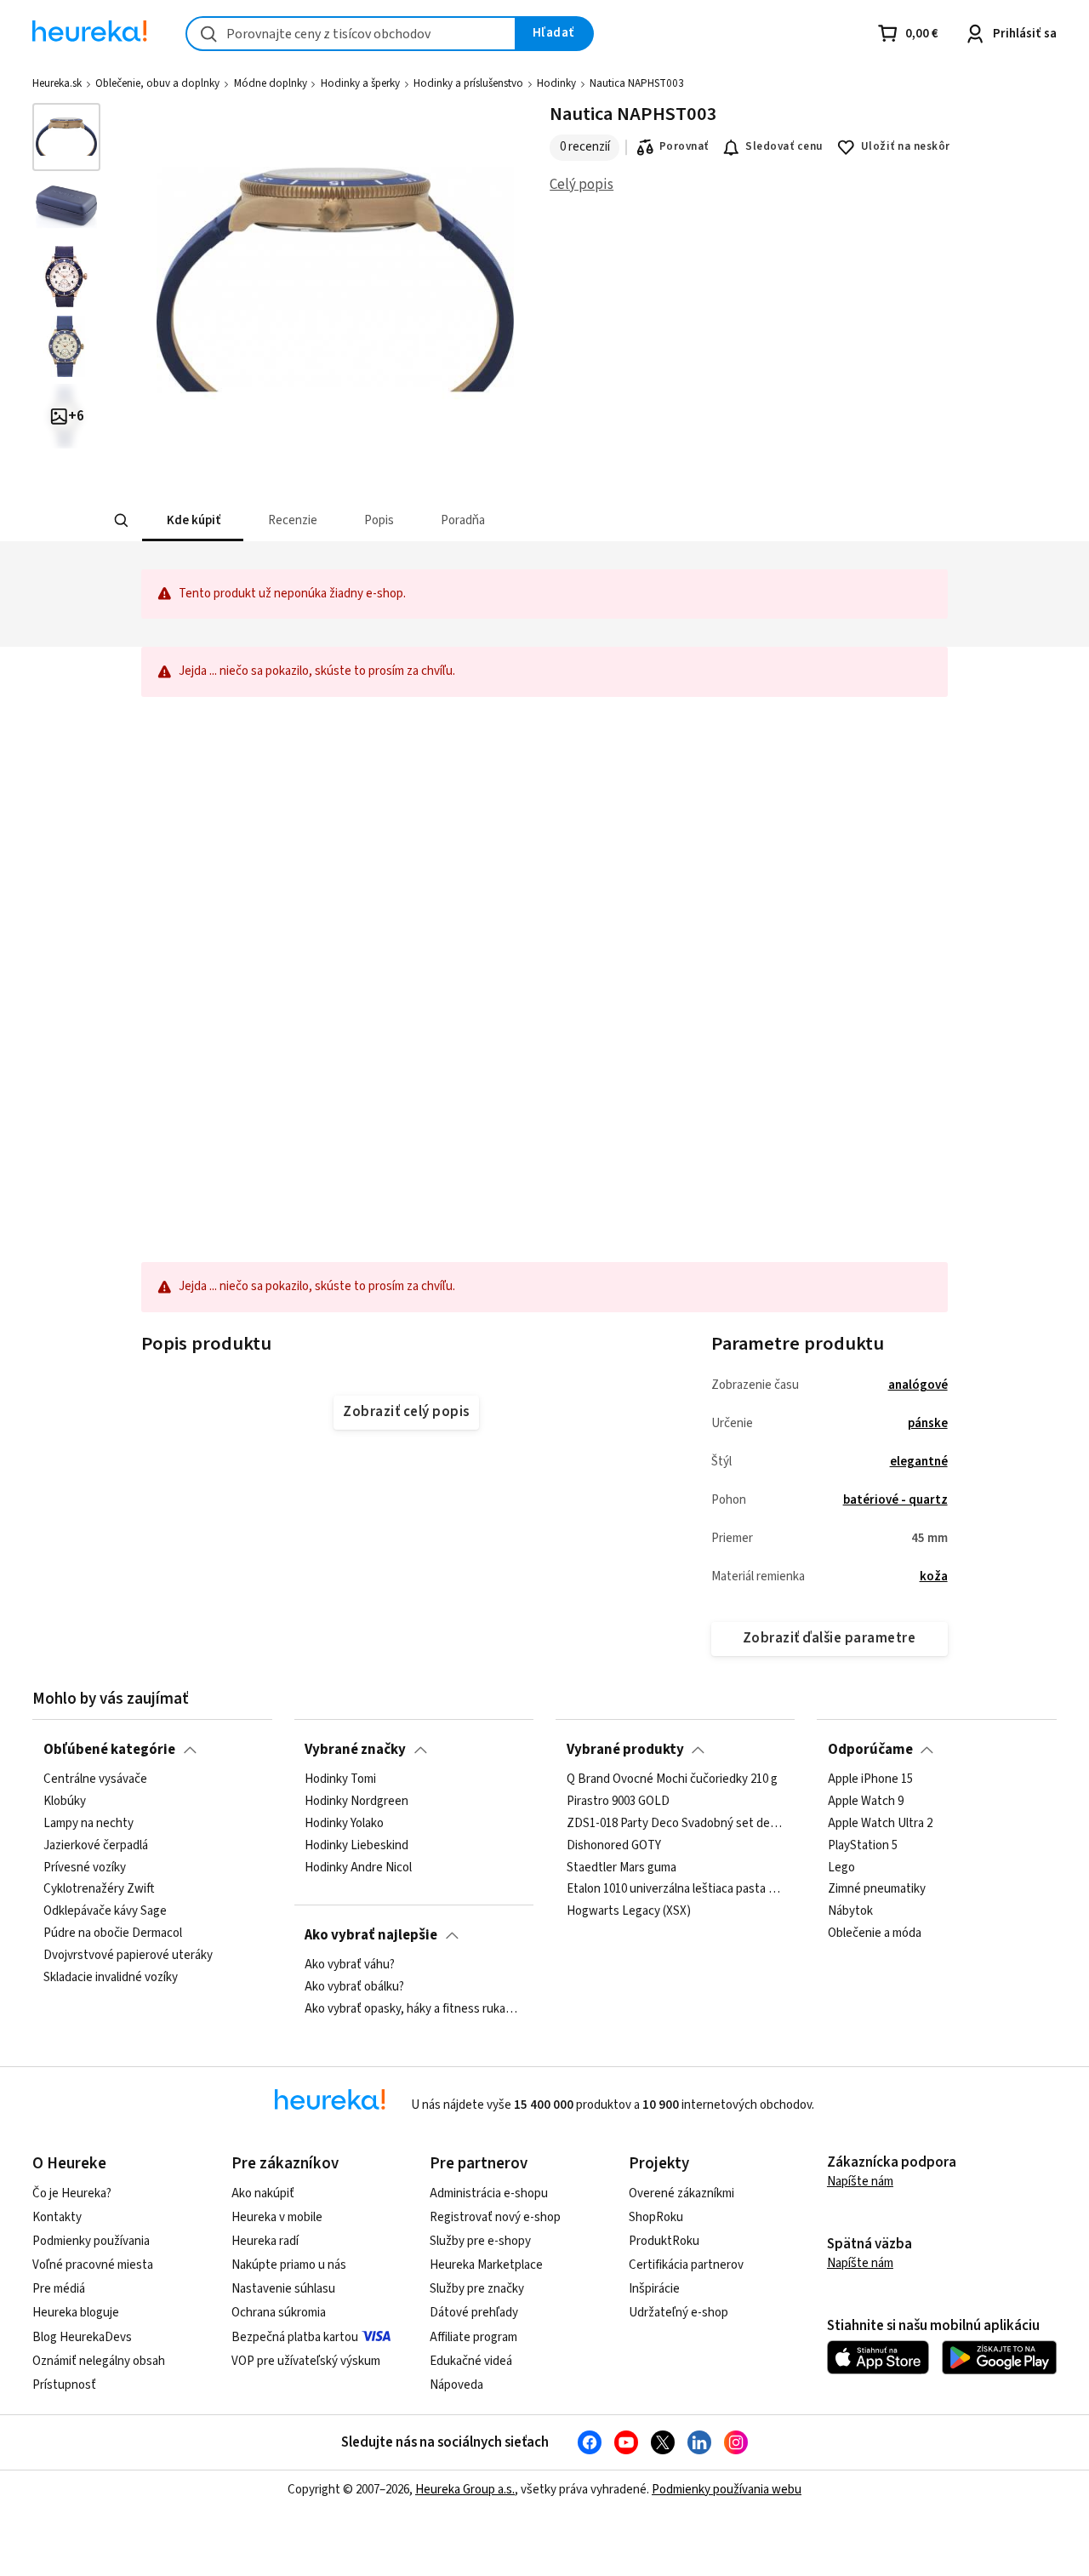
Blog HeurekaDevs (82, 2337)
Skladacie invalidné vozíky (111, 1978)
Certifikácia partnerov (686, 2265)
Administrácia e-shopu (489, 2193)
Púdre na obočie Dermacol (113, 1933)
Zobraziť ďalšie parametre (829, 1638)
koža (934, 1576)
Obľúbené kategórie (109, 1750)
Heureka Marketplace (486, 2265)
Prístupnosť (64, 2385)
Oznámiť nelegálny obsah (99, 2361)
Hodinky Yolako (344, 1824)
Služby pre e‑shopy (480, 2241)
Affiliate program (473, 2337)
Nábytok (850, 1911)
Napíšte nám (860, 2182)
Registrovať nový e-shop (495, 2217)
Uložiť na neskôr (906, 146)
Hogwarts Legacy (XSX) (629, 1911)
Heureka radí (265, 2241)
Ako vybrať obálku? (354, 1987)
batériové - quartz (895, 1500)
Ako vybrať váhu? (350, 1965)
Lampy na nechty (88, 1824)
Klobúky (65, 1802)
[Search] (121, 521)
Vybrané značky (355, 1750)
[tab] (192, 520)
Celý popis (582, 185)
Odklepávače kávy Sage (105, 1911)
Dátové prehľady (474, 2313)
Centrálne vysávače (95, 1779)
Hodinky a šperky (360, 83)
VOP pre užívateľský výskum (306, 2361)
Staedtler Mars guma (621, 1867)
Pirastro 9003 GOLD (618, 1802)
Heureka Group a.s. (465, 2490)
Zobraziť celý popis (406, 1412)
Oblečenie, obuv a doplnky (157, 83)
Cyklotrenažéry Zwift (99, 1889)
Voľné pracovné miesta (93, 2265)
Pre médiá (59, 2289)
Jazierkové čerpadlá (96, 1846)
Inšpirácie (654, 2289)
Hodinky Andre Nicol (358, 1867)
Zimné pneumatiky (877, 1889)
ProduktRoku (664, 2241)
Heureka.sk (57, 83)
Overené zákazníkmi (681, 2193)
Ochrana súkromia (279, 2313)
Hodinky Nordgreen (356, 1802)
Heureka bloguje (76, 2313)
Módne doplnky (271, 83)
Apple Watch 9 (866, 1802)
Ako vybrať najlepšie (371, 1935)
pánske (928, 1423)
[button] (192, 520)
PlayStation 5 (863, 1846)
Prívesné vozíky (85, 1867)
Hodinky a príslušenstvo (468, 83)
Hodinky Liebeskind (356, 1846)
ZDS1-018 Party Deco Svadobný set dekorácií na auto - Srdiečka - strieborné (676, 1824)
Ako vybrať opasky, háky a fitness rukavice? (413, 2009)
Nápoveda (456, 2385)
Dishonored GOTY (614, 1846)
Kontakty (57, 2217)
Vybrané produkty (625, 1750)
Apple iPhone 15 (870, 1779)
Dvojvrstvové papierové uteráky (128, 1956)
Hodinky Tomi (340, 1779)
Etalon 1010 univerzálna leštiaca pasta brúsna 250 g (676, 1889)
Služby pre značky (477, 2289)
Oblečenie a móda (875, 1933)
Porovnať (684, 146)
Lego (841, 1867)
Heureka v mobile (277, 2217)
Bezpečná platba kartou (295, 2337)
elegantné (919, 1462)
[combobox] (351, 34)
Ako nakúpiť (263, 2193)
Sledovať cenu (784, 146)
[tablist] (445, 520)
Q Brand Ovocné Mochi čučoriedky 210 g (672, 1779)
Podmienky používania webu (727, 2490)
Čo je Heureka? (72, 2193)
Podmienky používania (91, 2241)
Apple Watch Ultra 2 (880, 1824)
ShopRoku (656, 2217)
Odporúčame (870, 1750)
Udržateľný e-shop (678, 2313)
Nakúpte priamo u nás (289, 2265)
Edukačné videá (471, 2361)
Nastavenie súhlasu (283, 2289)
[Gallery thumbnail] (66, 137)
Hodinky (556, 83)
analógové (918, 1385)
